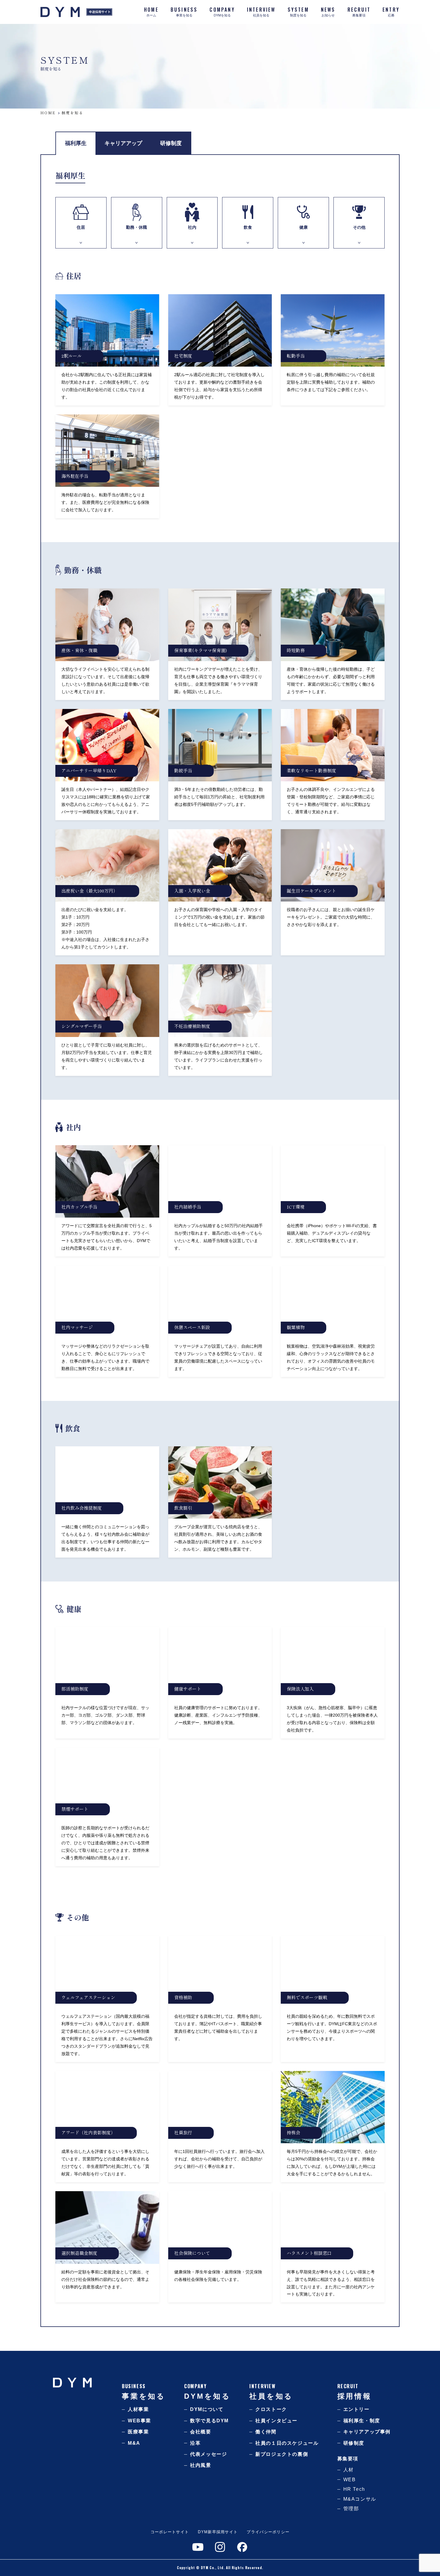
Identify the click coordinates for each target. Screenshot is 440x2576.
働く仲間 (266, 2432)
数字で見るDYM (209, 2421)
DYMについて (207, 2409)
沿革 (195, 2443)
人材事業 (138, 2409)
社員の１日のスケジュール (287, 2443)
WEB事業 (139, 2421)
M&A (134, 2443)
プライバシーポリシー (268, 2532)
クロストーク (271, 2409)
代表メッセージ (208, 2454)
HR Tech (354, 2489)
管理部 (351, 2509)
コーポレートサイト (170, 2532)
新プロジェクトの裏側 (282, 2454)
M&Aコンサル (360, 2499)
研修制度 (354, 2443)
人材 (349, 2470)
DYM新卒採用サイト (218, 2532)
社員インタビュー (276, 2421)
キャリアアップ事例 (367, 2432)
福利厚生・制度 (362, 2421)
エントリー (356, 2409)
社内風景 (201, 2465)
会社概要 (201, 2432)
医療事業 (138, 2432)
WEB (350, 2480)
